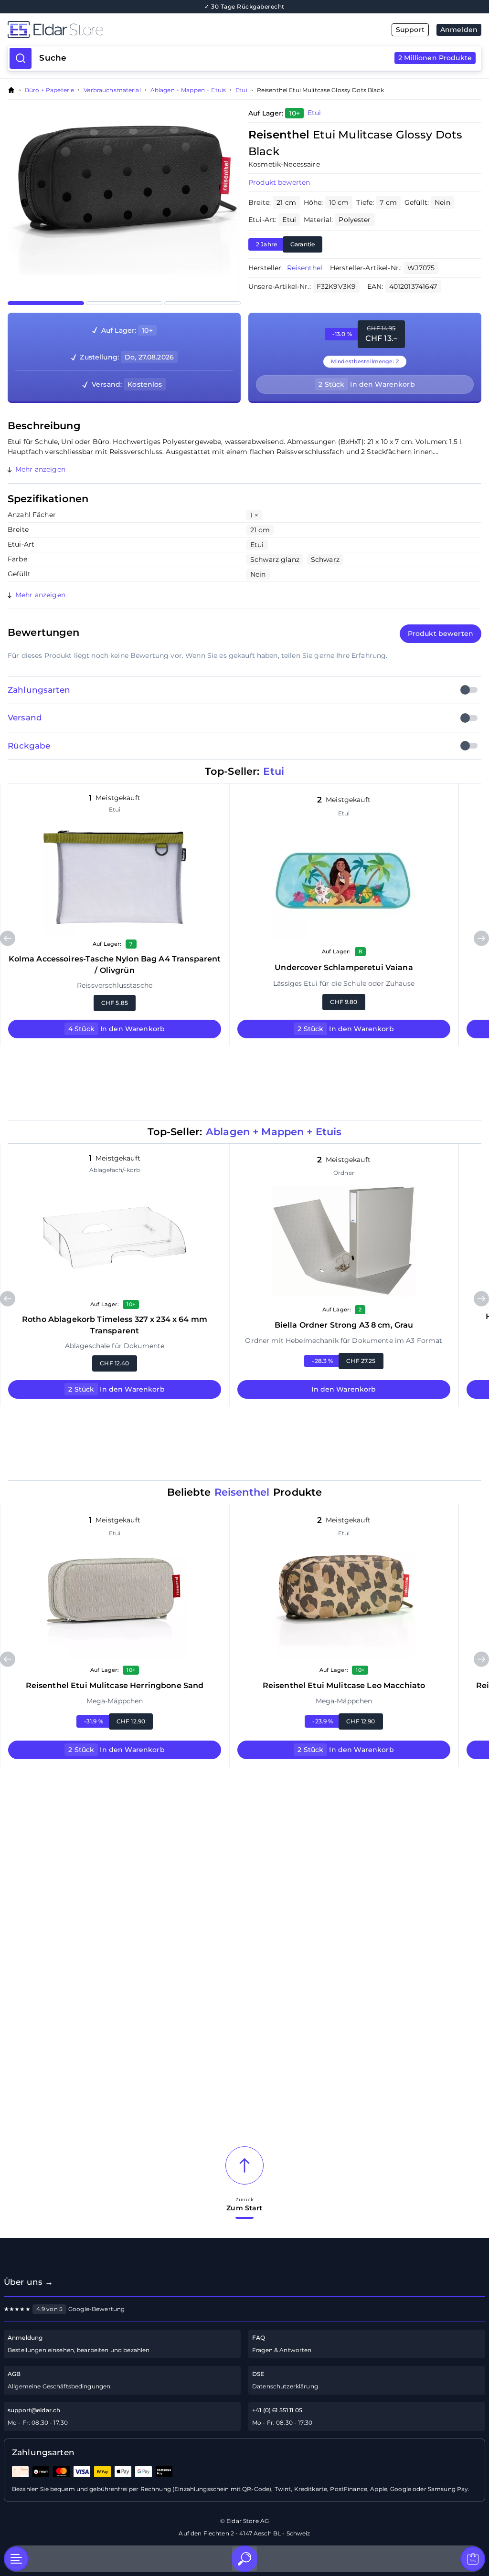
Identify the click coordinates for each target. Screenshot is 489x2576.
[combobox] (255, 58)
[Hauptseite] (126, 30)
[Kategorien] (16, 2559)
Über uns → (28, 2282)
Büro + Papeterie (49, 90)
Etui (241, 90)
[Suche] (244, 2559)
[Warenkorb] (473, 2559)
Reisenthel (305, 268)
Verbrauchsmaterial (112, 90)
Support (410, 30)
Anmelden (459, 30)
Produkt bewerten (279, 182)
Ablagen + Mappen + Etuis (188, 90)
